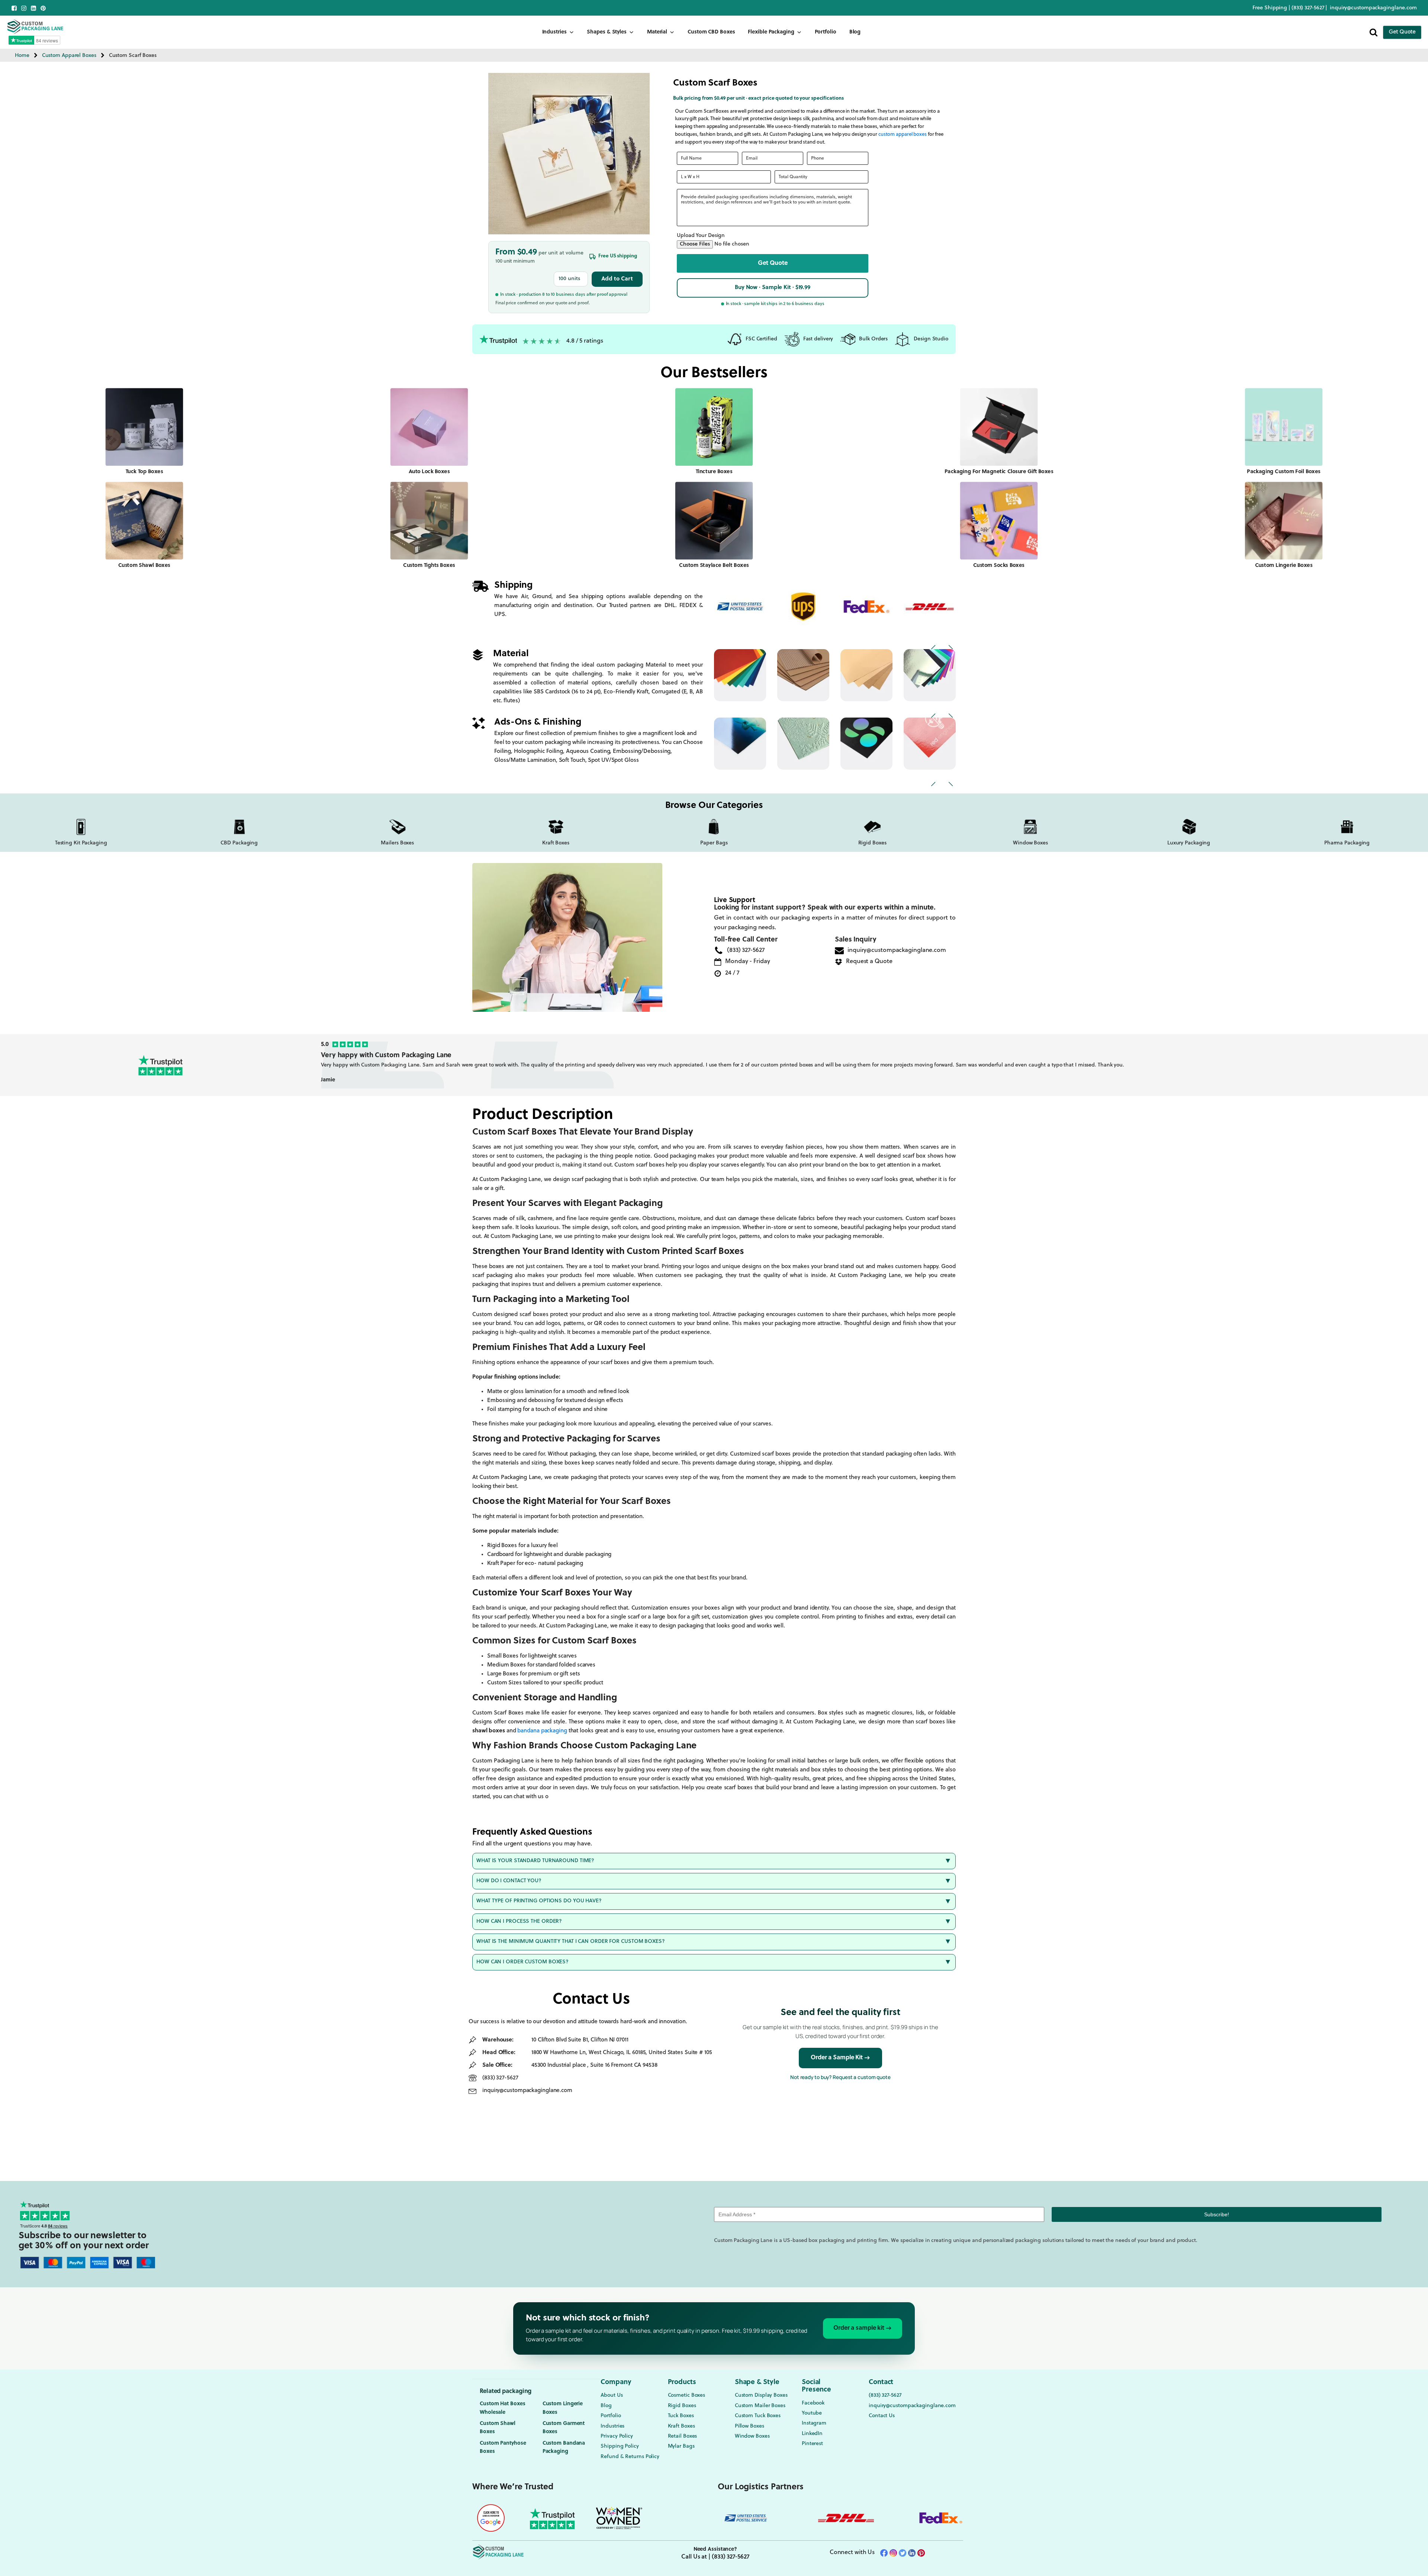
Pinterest (812, 2444)
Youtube (812, 2413)
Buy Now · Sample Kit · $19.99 (773, 288)
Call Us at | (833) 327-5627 (715, 2557)
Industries (554, 32)
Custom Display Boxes (761, 2395)
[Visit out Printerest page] (43, 8)
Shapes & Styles (607, 32)
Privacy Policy (617, 2436)
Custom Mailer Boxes (760, 2406)
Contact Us (882, 2416)
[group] (856, 1065)
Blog (855, 32)
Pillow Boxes (750, 2426)
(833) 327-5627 (1309, 8)
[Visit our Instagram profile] (24, 8)
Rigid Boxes (682, 2406)
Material (657, 32)
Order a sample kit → (863, 2328)
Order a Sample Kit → (840, 2058)
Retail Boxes (683, 2436)
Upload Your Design (701, 236)
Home (22, 56)
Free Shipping (1270, 8)
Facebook (813, 2403)
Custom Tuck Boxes (758, 2416)
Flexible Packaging (771, 32)
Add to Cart (617, 279)
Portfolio (826, 32)
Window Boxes (752, 2436)
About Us (612, 2395)
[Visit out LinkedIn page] (33, 8)
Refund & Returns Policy (630, 2457)
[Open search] (1374, 32)
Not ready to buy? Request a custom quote (840, 2077)
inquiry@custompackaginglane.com (1373, 8)
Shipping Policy (620, 2446)
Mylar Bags (681, 2446)
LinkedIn (812, 2434)
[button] (773, 263)
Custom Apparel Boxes (69, 56)
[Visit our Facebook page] (14, 8)
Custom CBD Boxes (711, 32)
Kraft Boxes (681, 2426)
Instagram (814, 2423)
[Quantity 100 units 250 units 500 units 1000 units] (571, 279)
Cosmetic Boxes (687, 2395)
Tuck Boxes (681, 2416)
